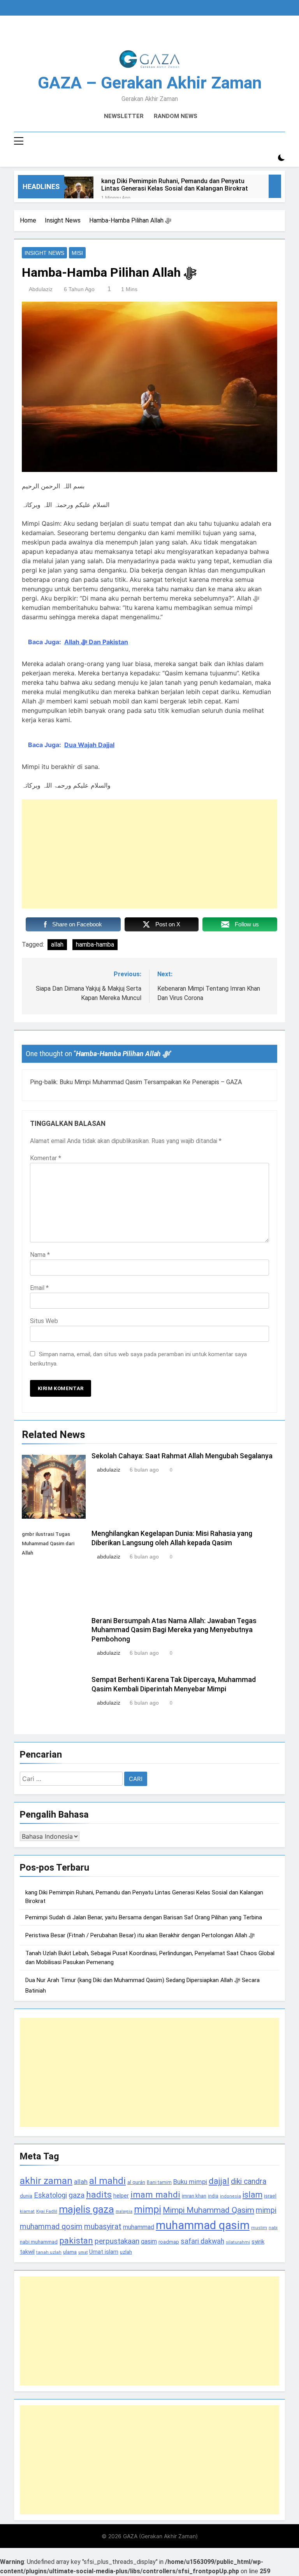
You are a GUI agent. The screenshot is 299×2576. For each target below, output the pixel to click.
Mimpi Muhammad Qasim (208, 2210)
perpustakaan (117, 2241)
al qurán (136, 2182)
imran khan (194, 2196)
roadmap (169, 2242)
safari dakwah (202, 2241)
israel (270, 2196)
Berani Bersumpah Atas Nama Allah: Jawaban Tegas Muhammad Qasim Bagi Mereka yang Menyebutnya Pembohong (174, 1630)
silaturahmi (238, 2242)
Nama (40, 1255)
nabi (273, 2228)
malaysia (124, 2211)
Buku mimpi (190, 2182)
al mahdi (107, 2181)
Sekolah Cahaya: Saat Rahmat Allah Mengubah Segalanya (182, 1456)
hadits (99, 2195)
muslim (259, 2228)
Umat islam (104, 2252)
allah (57, 944)
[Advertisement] (149, 854)
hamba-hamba (95, 944)
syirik (258, 2242)
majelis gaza (86, 2209)
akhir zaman (46, 2181)
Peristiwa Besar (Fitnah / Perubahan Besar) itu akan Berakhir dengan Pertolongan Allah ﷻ (140, 1935)
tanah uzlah (49, 2252)
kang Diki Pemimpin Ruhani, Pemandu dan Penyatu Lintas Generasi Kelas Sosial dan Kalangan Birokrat (175, 185)
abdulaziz (41, 289)
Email (39, 1288)
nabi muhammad (39, 2242)
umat (83, 2252)
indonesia (230, 2196)
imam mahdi (155, 2195)
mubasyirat (103, 2227)
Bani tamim (159, 2182)
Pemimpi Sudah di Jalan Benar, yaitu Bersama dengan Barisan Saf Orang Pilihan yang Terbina (144, 1917)
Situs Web (44, 1321)
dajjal (219, 2181)
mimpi (148, 2209)
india (213, 2196)
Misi (77, 253)
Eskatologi (50, 2195)
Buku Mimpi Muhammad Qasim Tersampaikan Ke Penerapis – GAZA (151, 1082)
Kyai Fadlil (47, 2211)
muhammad (139, 2227)
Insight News (44, 253)
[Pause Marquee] (275, 186)
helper (121, 2196)
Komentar (46, 1158)
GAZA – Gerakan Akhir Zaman (150, 83)
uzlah (126, 2252)
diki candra (249, 2181)
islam (252, 2195)
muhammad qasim (203, 2225)
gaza (77, 2195)
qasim (149, 2241)
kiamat (27, 2211)
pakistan (76, 2241)
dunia (26, 2196)
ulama (70, 2252)
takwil (27, 2252)
